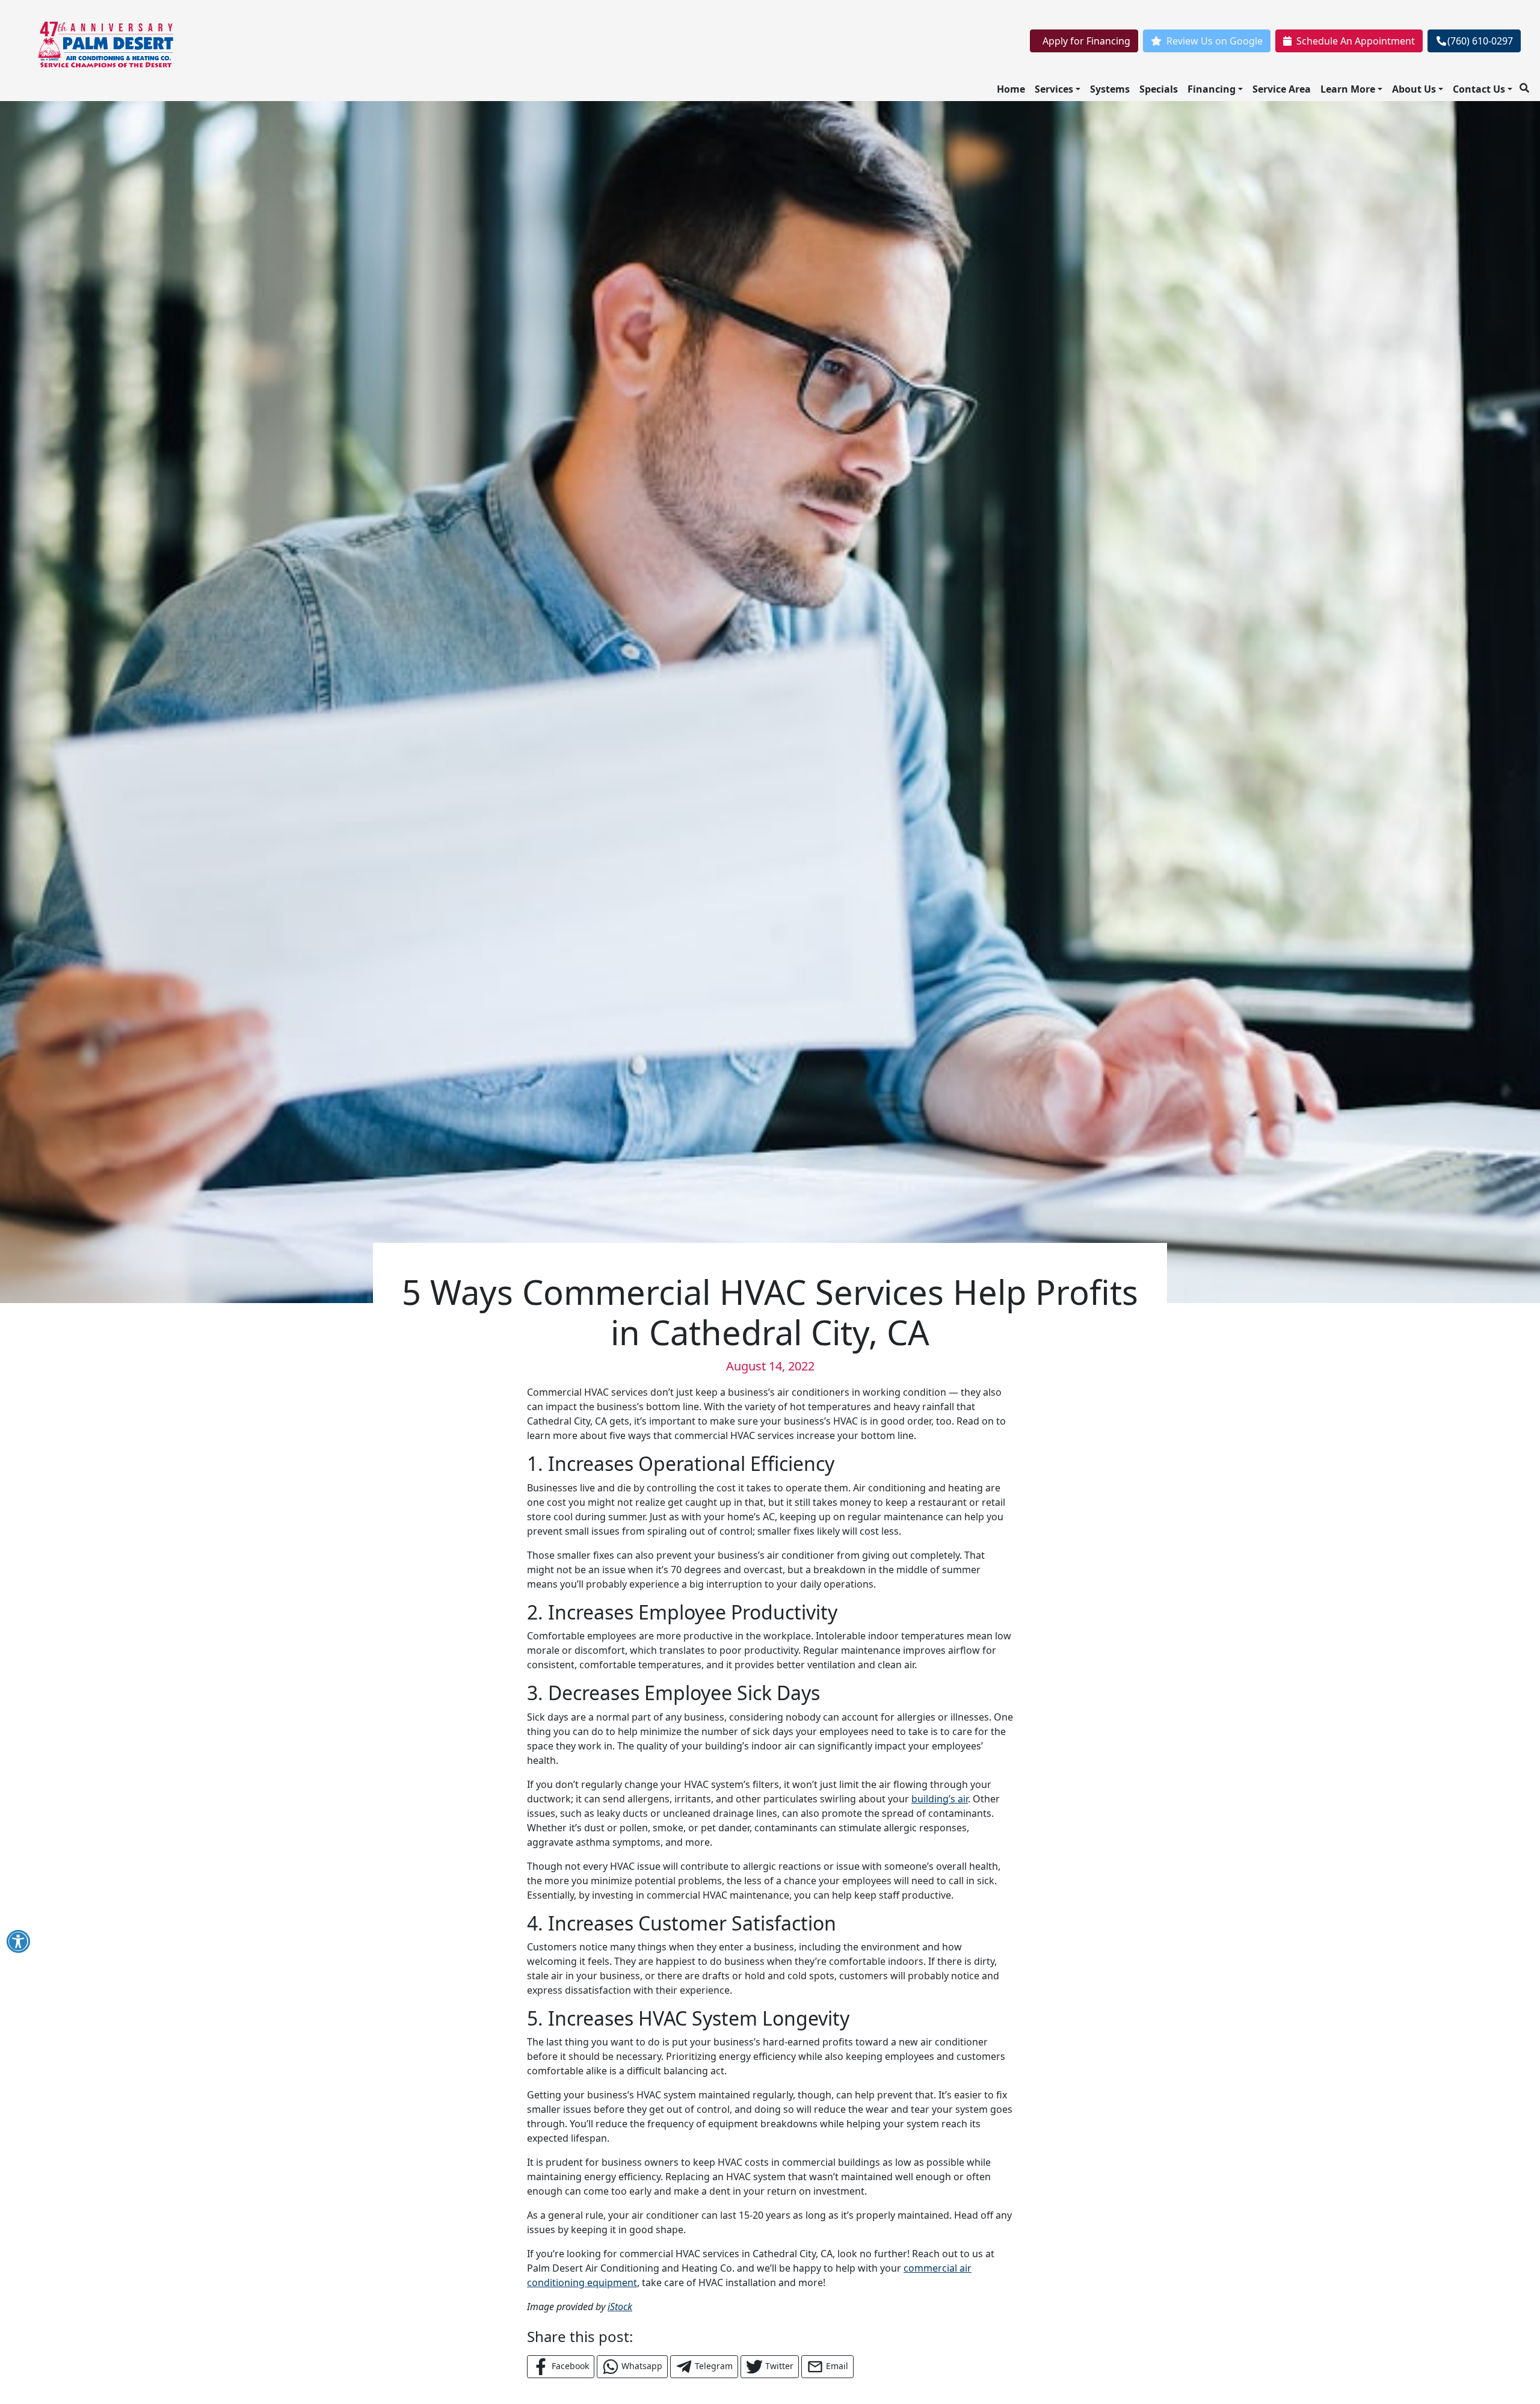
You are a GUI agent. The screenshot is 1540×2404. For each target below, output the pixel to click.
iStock (620, 2307)
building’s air (940, 1799)
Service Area (1282, 89)
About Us (1414, 89)
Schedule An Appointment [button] (1356, 41)
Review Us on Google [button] (1215, 41)
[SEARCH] (1526, 83)
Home (1011, 89)
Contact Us (1479, 89)
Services (1054, 89)
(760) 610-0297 (1480, 41)
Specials (1159, 89)
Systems (1110, 89)
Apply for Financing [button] (1086, 41)
